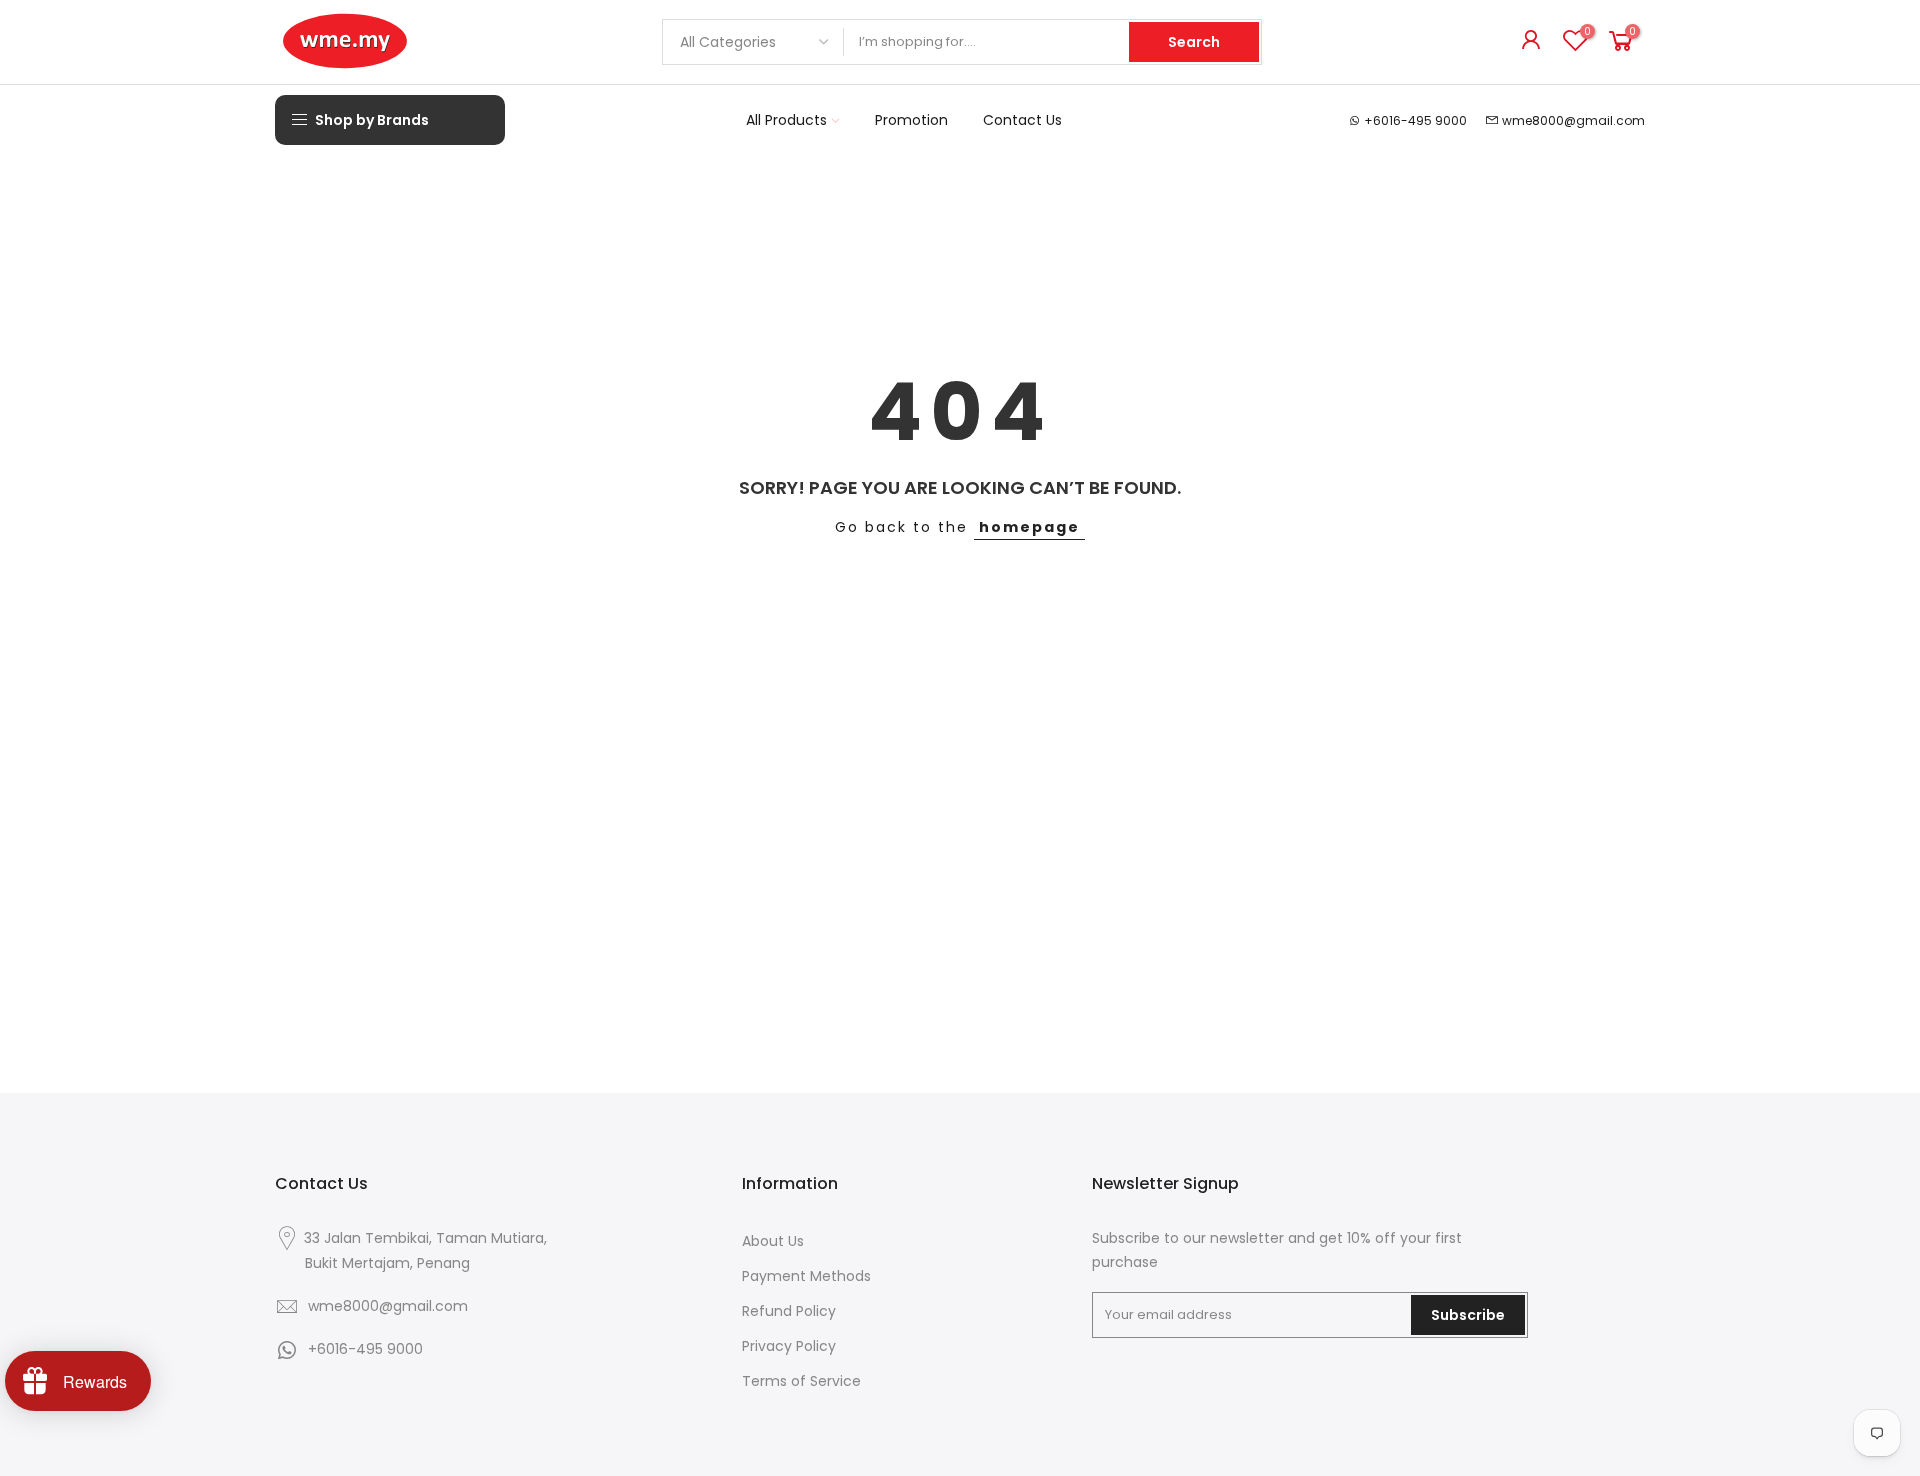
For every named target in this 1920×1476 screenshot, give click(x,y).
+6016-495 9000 (1415, 120)
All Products (786, 120)
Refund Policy (789, 1311)
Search (1194, 42)
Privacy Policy (789, 1346)
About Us (773, 1241)
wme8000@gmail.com (1573, 120)
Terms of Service (801, 1381)
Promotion (911, 120)
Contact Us (1022, 120)
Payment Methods (806, 1276)
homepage (1029, 527)
